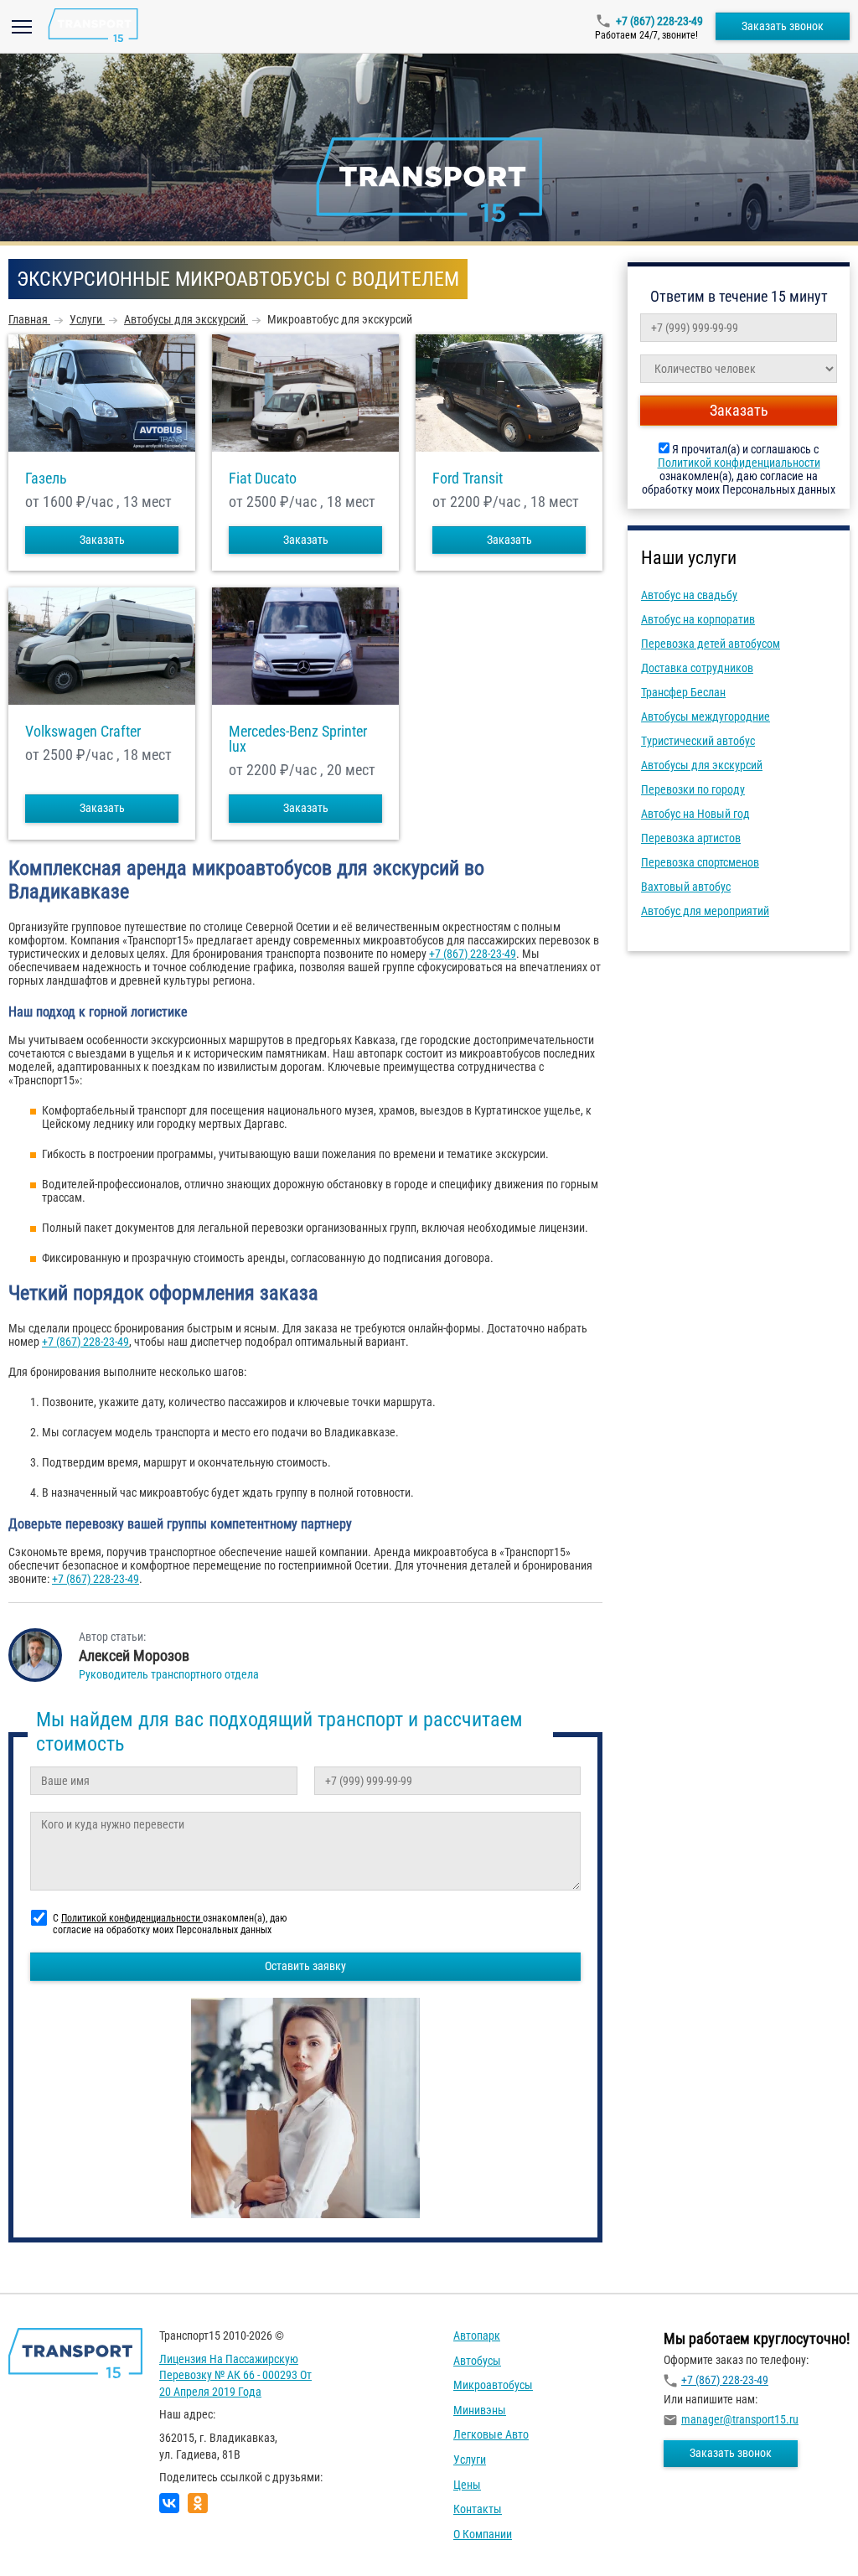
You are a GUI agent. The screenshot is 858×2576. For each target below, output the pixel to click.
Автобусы (477, 2361)
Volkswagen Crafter (83, 732)
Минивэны (480, 2410)
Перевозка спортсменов (700, 862)
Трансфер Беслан (683, 692)
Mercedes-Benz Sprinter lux (298, 739)
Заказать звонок (783, 26)
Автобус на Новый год (695, 814)
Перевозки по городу (693, 789)
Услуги (470, 2460)
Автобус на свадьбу (689, 595)
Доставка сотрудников (697, 668)
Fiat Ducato (263, 478)
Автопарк (477, 2335)
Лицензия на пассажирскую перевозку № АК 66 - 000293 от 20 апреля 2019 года (235, 2375)
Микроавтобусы (493, 2385)
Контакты (478, 2509)
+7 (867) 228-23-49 (659, 21)
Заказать (102, 540)
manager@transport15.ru (740, 2419)
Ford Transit (468, 478)
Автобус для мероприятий (705, 911)
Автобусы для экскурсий (702, 765)
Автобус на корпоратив (698, 619)
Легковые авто (491, 2434)
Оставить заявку (305, 1966)
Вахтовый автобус (686, 887)
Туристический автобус (698, 741)
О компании (483, 2534)
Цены (467, 2485)
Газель (46, 478)
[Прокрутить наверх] (54, 2537)
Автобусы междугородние (706, 716)
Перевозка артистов (691, 838)
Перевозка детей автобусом (711, 644)
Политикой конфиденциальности (739, 463)
